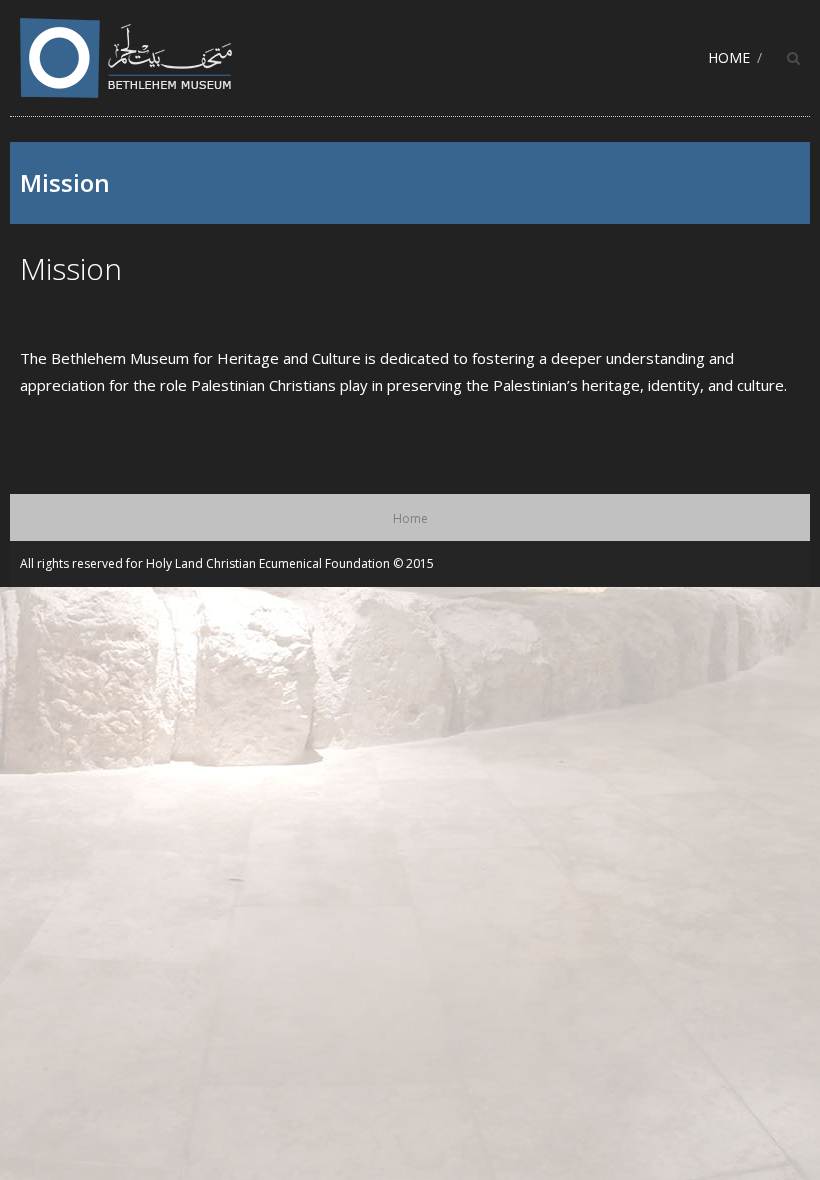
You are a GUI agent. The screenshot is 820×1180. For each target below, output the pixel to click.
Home (729, 57)
